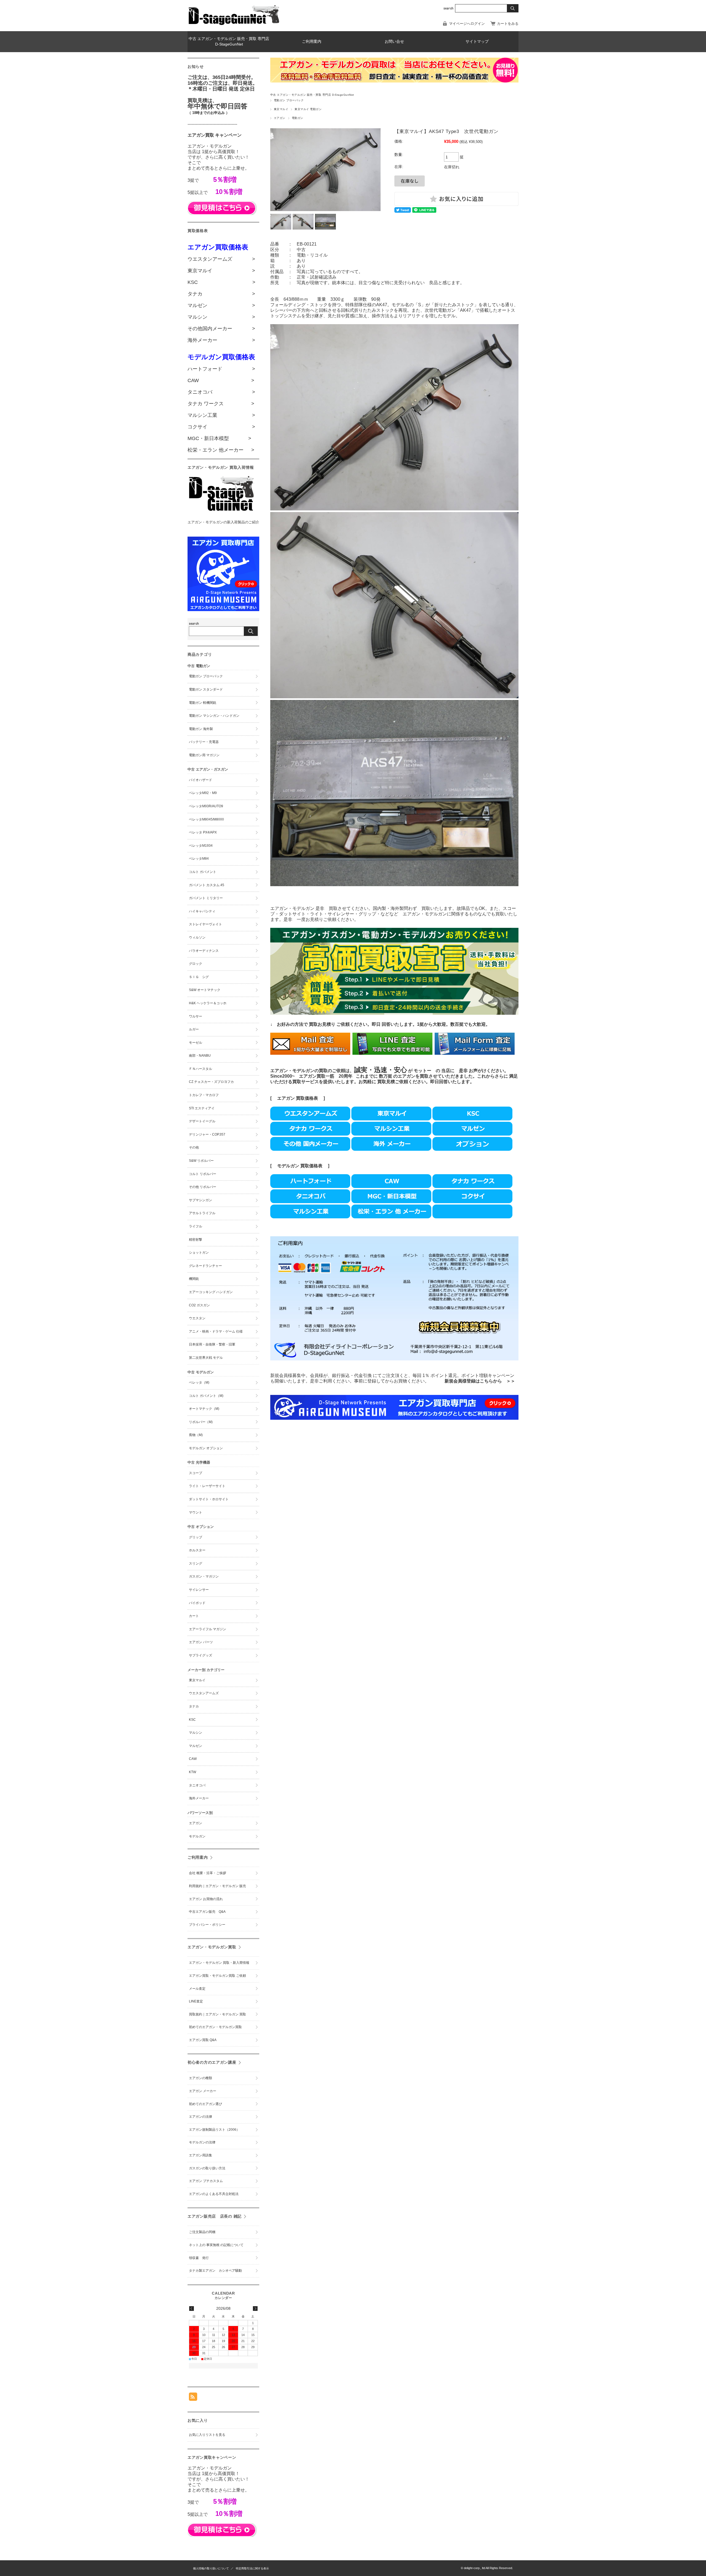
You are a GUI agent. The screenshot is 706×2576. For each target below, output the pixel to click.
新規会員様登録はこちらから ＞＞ (480, 1381)
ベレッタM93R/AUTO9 (206, 806)
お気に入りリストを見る (207, 2435)
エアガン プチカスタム (206, 2181)
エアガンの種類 (200, 2078)
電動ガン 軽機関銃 (203, 703)
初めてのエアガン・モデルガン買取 (215, 2027)
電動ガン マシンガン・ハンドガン (214, 716)
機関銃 (194, 1279)
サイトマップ (477, 42)
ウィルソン (197, 937)
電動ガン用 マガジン (204, 755)
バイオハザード (200, 780)
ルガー (194, 1029)
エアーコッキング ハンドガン (211, 1292)
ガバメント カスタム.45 (207, 885)
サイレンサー (199, 1590)
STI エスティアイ (202, 1108)
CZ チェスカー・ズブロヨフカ (211, 1082)
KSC (192, 1720)
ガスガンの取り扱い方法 (207, 2168)
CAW (193, 1759)
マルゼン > (221, 305)
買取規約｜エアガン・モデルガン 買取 (217, 2014)
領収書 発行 (199, 2258)
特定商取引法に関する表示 (252, 2568)
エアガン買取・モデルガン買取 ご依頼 (217, 1976)
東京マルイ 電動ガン (308, 109)
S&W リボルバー (201, 1161)
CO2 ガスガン (199, 1305)
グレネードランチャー (205, 1266)
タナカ (194, 1706)
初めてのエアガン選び (205, 2104)
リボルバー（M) (201, 1422)
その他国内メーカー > (221, 329)
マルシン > (221, 317)
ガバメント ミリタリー (206, 898)
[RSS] (193, 2398)
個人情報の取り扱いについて (211, 2568)
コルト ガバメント (203, 872)
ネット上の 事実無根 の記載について (216, 2245)
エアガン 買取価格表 (298, 1098)
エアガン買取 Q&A (203, 2040)
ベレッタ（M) (199, 1382)
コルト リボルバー (203, 1174)
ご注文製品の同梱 (202, 2232)
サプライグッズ (200, 1655)
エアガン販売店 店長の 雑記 (215, 2216)
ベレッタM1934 (201, 846)
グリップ (196, 1537)
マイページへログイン (467, 24)
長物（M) (196, 1435)
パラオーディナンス (204, 951)
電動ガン (298, 118)
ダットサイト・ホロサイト (209, 1499)
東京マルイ (281, 109)
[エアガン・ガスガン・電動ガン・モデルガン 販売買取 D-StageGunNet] (234, 24)
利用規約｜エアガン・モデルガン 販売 (219, 1886)
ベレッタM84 (199, 859)
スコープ (196, 1473)
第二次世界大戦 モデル (206, 1358)
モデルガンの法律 (202, 2142)
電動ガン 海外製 (201, 729)
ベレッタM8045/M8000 (206, 819)
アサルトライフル (202, 1213)
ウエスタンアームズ (204, 1693)
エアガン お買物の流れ (206, 1899)
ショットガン (199, 1253)
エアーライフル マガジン (208, 1629)
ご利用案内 (312, 42)
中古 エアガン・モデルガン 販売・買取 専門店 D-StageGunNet (229, 42)
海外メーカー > (221, 340)
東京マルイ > (221, 271)
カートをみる (508, 24)
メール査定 (199, 1989)
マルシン (196, 1733)
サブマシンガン (200, 1200)
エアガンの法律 (200, 2117)
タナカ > (221, 294)
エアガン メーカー (203, 2091)
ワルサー (196, 1016)
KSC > (221, 282)
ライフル (196, 1226)
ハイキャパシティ (202, 911)
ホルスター (197, 1550)
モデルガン (288, 1166)
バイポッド (197, 1603)
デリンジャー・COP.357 (207, 1134)
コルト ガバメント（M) (206, 1396)
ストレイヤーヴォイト (205, 924)
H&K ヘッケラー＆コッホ (208, 1003)
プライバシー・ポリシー (207, 1925)
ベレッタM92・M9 (203, 793)
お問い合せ (394, 42)
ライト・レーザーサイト (207, 1486)
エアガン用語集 (200, 2155)
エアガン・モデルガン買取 (212, 1947)
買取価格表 (311, 1166)
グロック (196, 964)
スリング (196, 1563)
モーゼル (196, 1043)
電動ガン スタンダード (206, 689)
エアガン (280, 118)
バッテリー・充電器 (204, 742)
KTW (192, 1772)
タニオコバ (197, 1785)
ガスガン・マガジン (204, 1576)
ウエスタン (197, 1318)
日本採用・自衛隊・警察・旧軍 (212, 1344)
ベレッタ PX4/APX (203, 832)
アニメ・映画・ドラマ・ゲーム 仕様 (216, 1331)
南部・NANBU (200, 1056)
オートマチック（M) (204, 1409)
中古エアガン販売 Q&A (207, 1912)
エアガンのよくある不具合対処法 (214, 2194)
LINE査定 (196, 2001)
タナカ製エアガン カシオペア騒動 (215, 2271)
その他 (194, 1147)
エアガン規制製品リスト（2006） (214, 2130)
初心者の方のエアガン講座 (212, 2062)
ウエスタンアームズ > (221, 259)
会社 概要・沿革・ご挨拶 (208, 1873)
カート (194, 1616)
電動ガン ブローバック (289, 100)
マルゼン (196, 1746)
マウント (196, 1512)
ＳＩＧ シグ (199, 977)
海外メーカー (199, 1798)
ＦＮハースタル (200, 1069)
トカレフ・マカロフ (204, 1095)
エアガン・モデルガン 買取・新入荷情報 (219, 1963)
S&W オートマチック (205, 990)
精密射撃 (196, 1240)
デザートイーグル (202, 1121)
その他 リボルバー (203, 1187)
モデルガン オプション (206, 1448)
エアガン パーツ (201, 1642)
